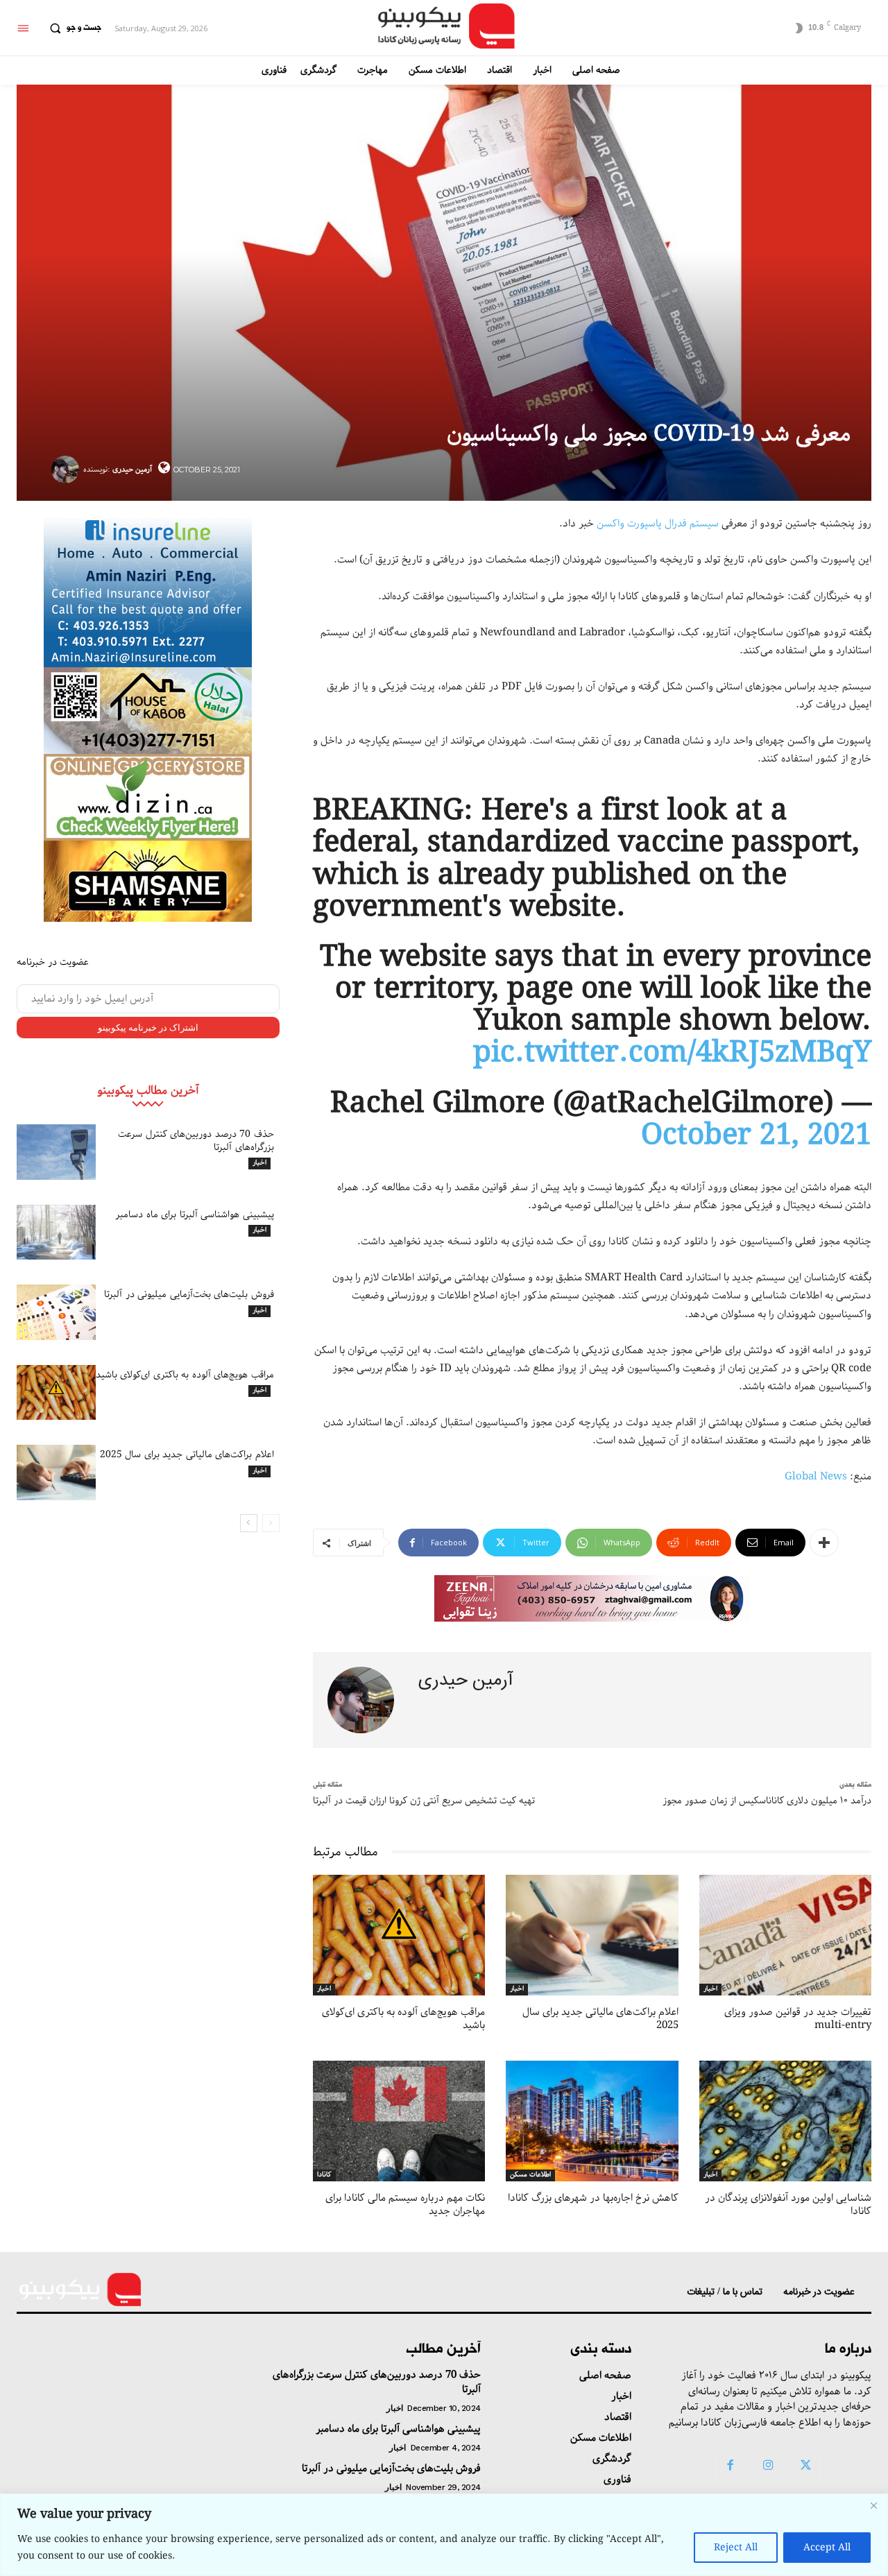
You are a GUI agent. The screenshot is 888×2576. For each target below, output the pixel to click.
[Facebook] (731, 2466)
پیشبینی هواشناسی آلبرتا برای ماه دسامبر (195, 1214)
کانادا (324, 2175)
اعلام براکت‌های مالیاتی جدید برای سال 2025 (187, 1454)
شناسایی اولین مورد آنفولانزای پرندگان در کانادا (788, 2205)
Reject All (736, 2548)
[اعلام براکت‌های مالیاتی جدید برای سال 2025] (56, 1472)
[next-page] (249, 1523)
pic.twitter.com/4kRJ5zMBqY (672, 1053)
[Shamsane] (148, 881)
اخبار (259, 1163)
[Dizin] (148, 797)
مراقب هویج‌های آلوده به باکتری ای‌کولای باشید (185, 1375)
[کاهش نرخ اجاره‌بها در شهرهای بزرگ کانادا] (592, 2121)
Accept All (827, 2548)
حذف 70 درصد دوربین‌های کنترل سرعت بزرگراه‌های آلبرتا (196, 1140)
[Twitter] (805, 2466)
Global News (816, 1477)
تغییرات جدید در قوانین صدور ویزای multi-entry (798, 2019)
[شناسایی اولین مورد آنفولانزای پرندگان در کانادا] (785, 2121)
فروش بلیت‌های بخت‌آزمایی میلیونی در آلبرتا (189, 1294)
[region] (444, 2535)
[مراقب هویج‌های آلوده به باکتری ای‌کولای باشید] (56, 1393)
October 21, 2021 (756, 1136)
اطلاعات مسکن (530, 2175)
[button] (72, 28)
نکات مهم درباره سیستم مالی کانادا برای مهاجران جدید (405, 2205)
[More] (824, 1543)
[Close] (873, 2505)
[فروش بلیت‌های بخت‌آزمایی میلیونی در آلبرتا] (56, 1312)
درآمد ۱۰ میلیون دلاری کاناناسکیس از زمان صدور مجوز (767, 1801)
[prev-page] (271, 1523)
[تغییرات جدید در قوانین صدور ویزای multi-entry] (785, 1935)
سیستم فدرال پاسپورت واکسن (658, 524)
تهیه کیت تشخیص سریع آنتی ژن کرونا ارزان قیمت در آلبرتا (424, 1801)
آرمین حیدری (132, 469)
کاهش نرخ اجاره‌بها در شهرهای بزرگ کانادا (593, 2198)
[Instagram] (768, 2466)
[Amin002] (148, 591)
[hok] (148, 711)
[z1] (592, 1598)
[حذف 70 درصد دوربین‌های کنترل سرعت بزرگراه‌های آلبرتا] (56, 1152)
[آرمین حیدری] (67, 470)
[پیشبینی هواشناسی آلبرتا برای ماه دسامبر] (56, 1233)
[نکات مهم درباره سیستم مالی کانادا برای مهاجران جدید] (399, 2121)
